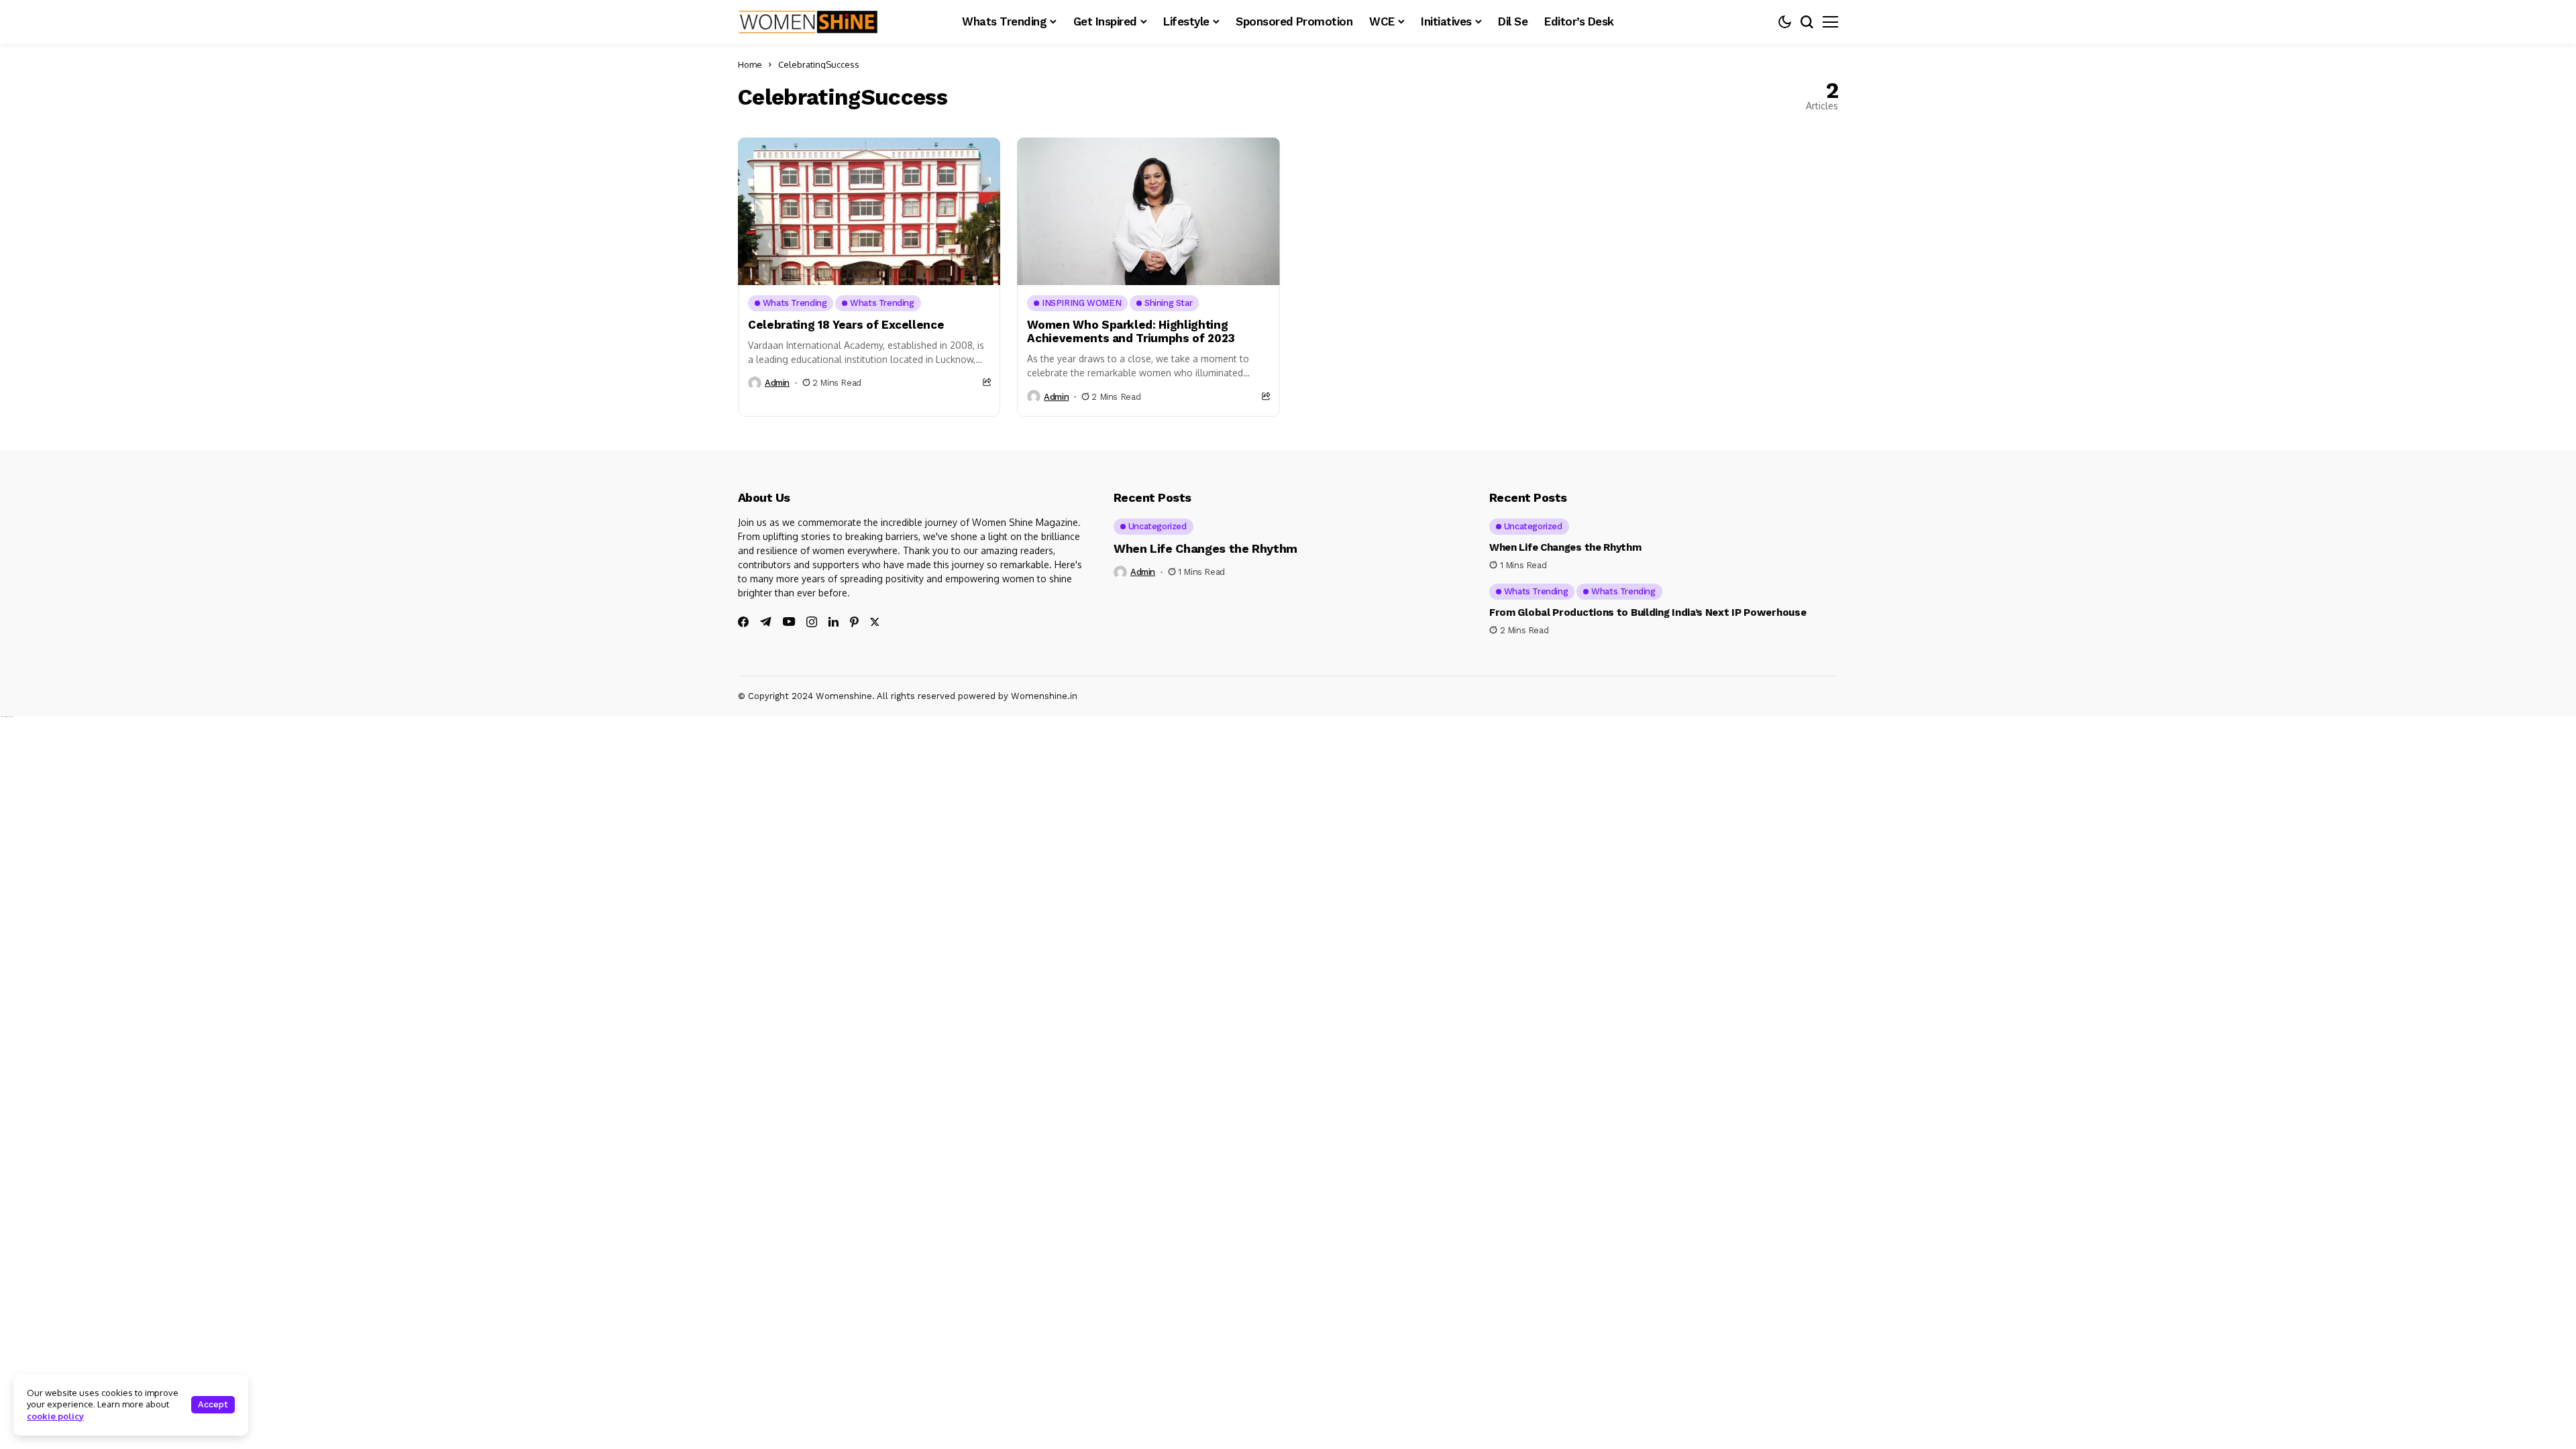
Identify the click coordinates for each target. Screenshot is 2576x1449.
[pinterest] (854, 622)
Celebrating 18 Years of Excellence (846, 325)
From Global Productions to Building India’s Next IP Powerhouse (1648, 612)
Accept (213, 1404)
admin (777, 383)
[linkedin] (834, 622)
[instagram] (812, 622)
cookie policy (55, 1416)
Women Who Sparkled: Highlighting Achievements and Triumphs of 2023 (1131, 331)
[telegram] (766, 622)
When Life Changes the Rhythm (1205, 548)
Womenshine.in (1044, 696)
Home (750, 64)
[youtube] (789, 622)
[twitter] (875, 622)
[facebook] (743, 622)
